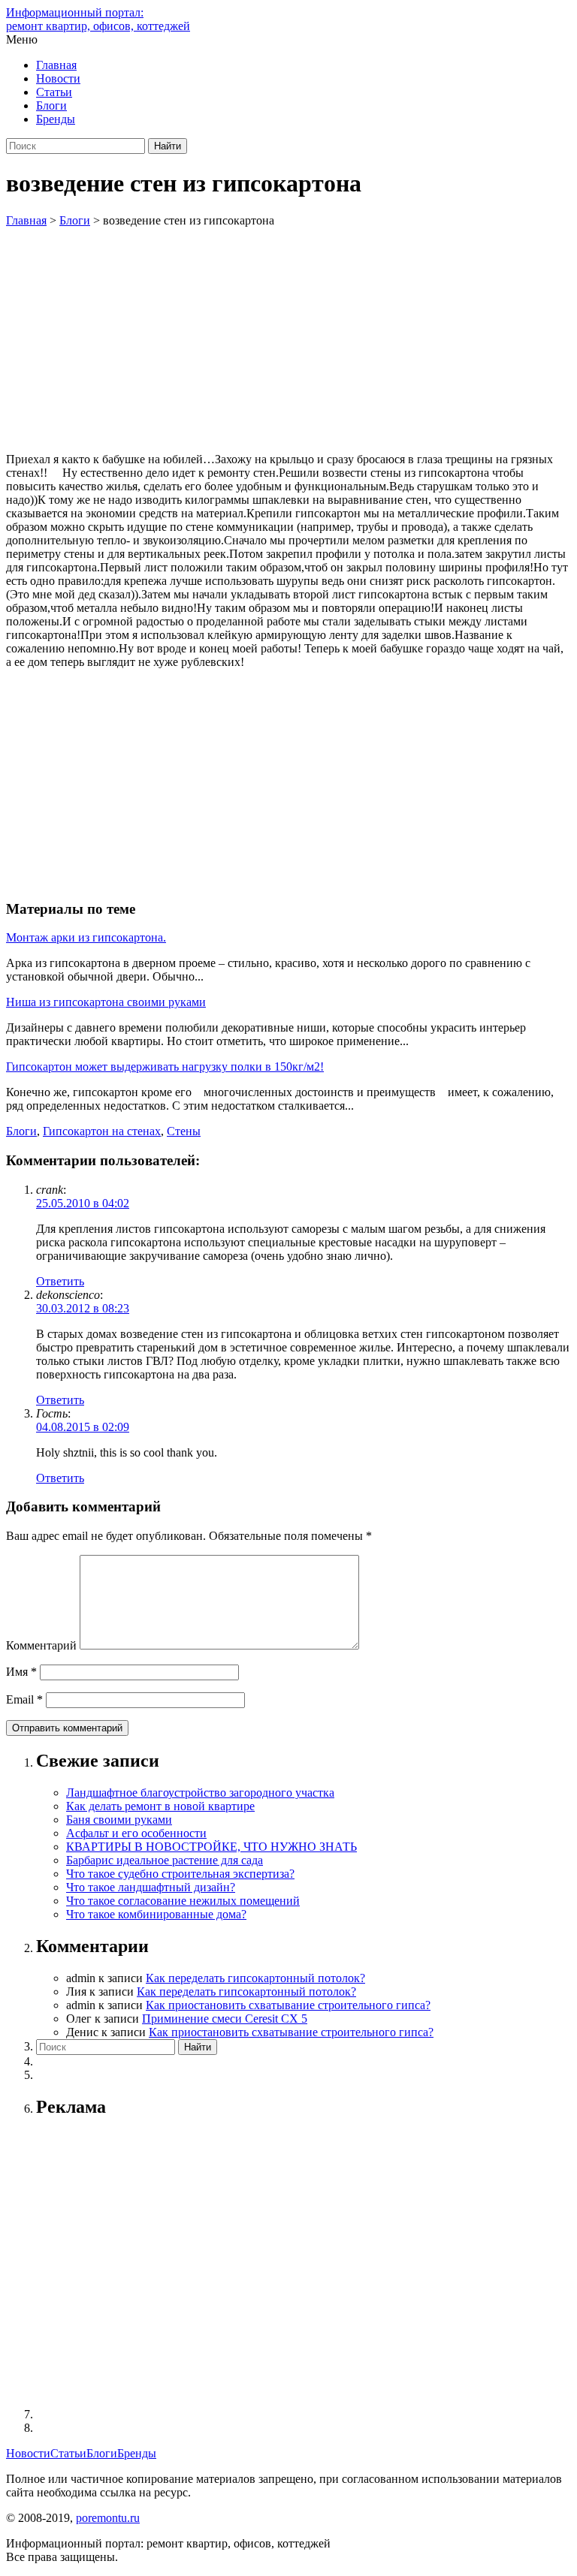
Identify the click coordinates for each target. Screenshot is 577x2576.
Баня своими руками (119, 1820)
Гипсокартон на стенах (102, 1131)
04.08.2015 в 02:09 (83, 1427)
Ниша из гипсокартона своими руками (106, 1002)
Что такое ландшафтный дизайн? (151, 1887)
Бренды (56, 119)
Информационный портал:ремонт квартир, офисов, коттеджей (98, 19)
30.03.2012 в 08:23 (83, 1308)
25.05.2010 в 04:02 (83, 1203)
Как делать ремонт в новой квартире (160, 1806)
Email (24, 1699)
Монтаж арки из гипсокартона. (86, 937)
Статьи (54, 92)
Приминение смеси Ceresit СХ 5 (225, 2019)
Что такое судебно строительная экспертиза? (180, 1874)
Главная (56, 65)
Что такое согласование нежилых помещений (183, 1901)
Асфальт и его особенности (136, 1833)
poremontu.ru (108, 2518)
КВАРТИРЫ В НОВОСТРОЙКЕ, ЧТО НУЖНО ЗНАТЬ (211, 1847)
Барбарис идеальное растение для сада (165, 1860)
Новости (58, 78)
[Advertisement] (288, 340)
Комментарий (41, 1645)
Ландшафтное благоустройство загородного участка (200, 1793)
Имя (21, 1672)
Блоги (51, 105)
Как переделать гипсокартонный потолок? (255, 1978)
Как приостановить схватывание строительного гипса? (288, 2005)
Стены (184, 1131)
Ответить (60, 1281)
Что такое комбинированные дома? (156, 1914)
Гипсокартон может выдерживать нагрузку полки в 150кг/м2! (165, 1067)
